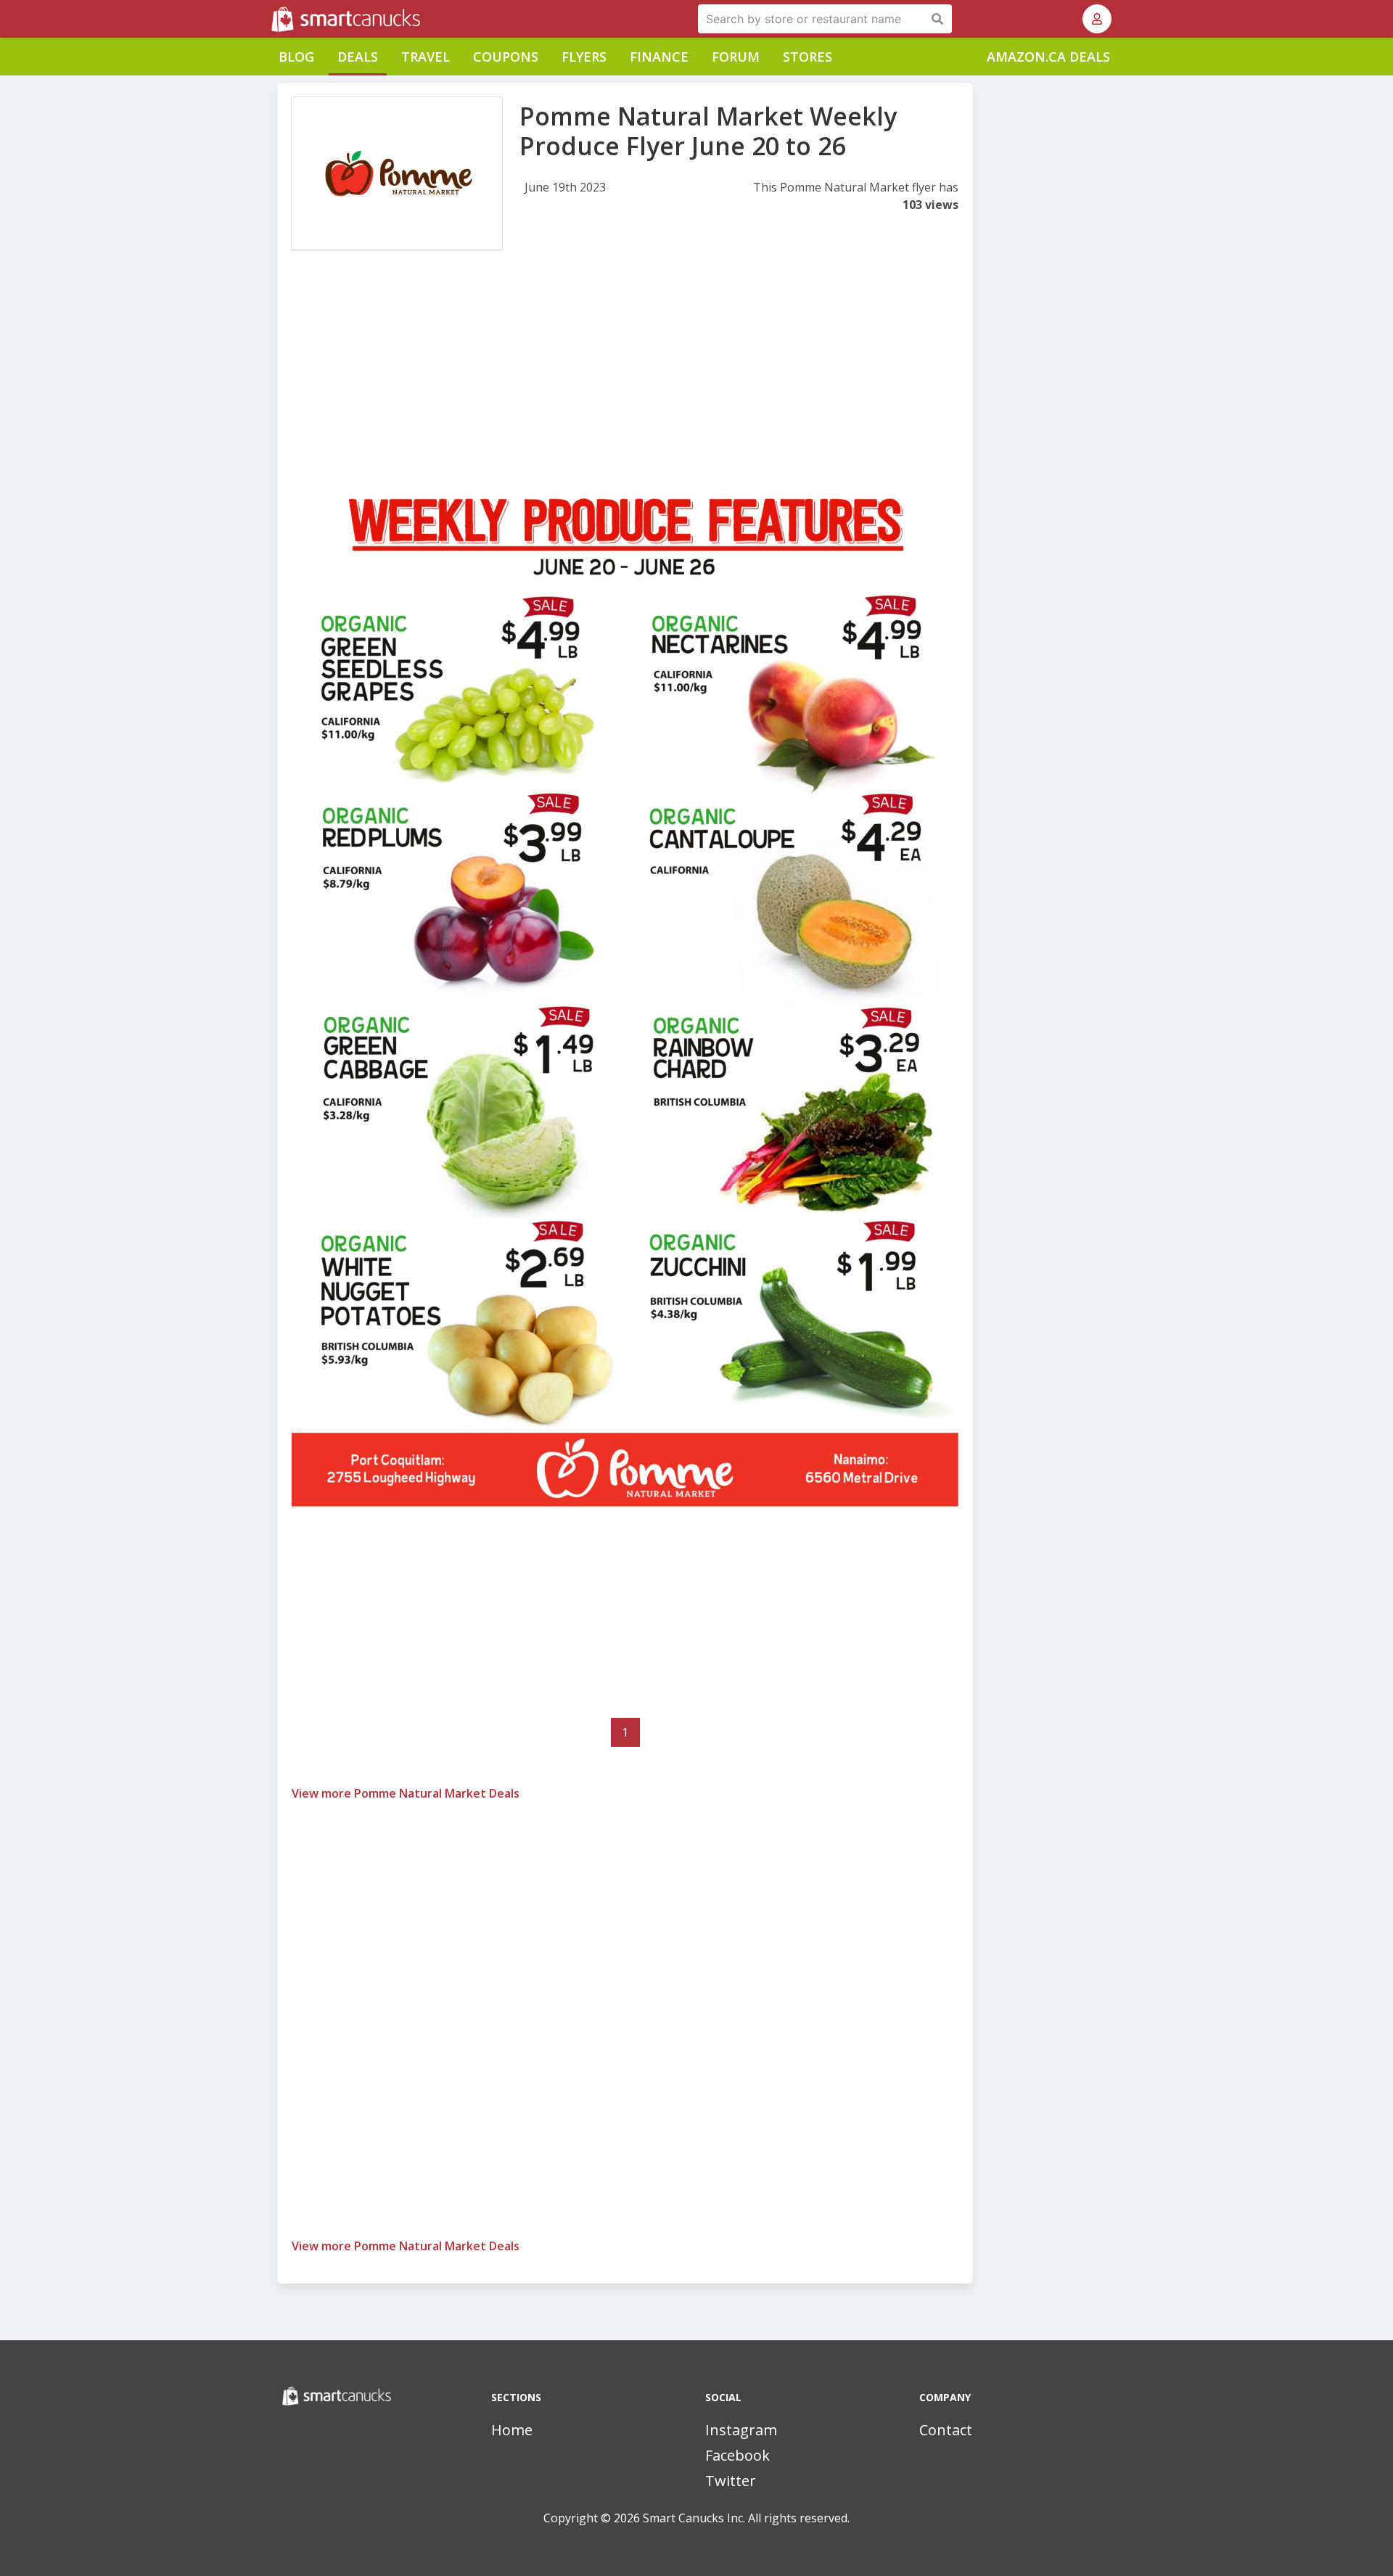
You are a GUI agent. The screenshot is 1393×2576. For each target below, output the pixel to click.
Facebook (737, 2455)
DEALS (358, 57)
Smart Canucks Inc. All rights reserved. (746, 2518)
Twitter (731, 2481)
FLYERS (584, 57)
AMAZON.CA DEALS (1048, 57)
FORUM (736, 57)
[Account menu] (1097, 19)
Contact (946, 2430)
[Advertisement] (625, 383)
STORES (808, 57)
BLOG (296, 57)
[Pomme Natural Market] (397, 173)
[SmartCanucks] (273, 19)
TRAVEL (426, 57)
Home (512, 2430)
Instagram (741, 2430)
